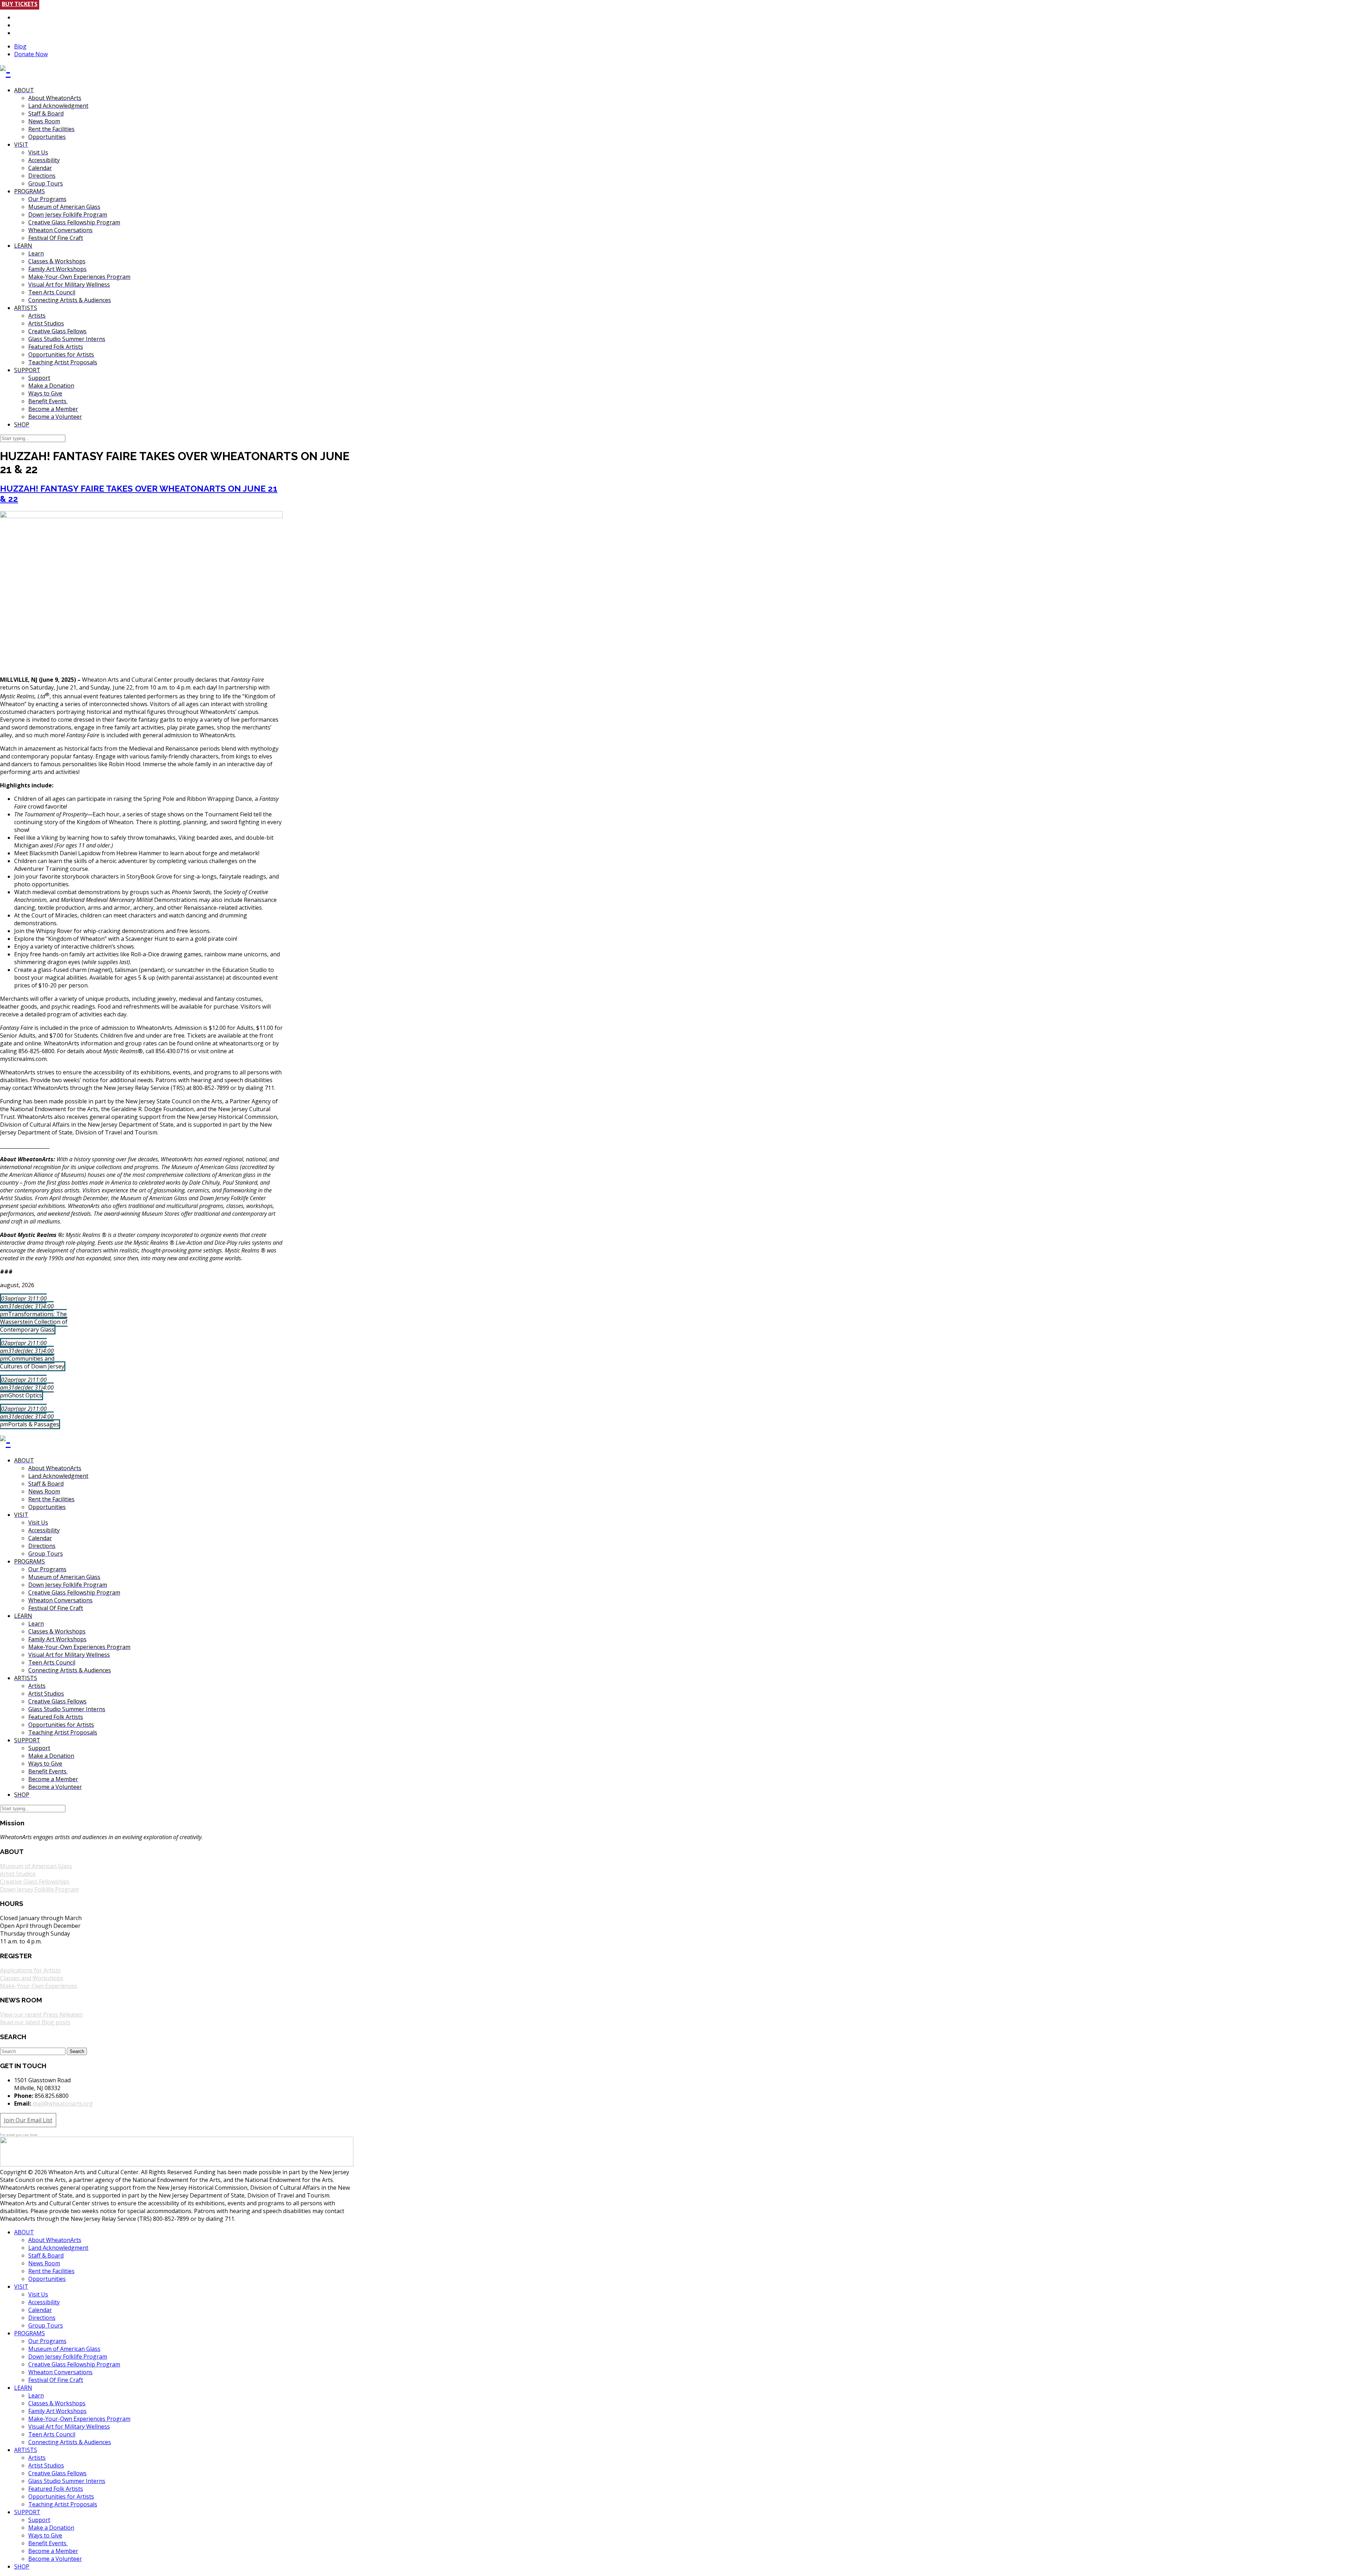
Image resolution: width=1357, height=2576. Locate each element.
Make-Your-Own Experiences (39, 1986)
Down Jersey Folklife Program (39, 1889)
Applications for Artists (30, 1970)
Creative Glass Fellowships (35, 1882)
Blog (20, 46)
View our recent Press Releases (41, 2014)
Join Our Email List (28, 2120)
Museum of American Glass (36, 1866)
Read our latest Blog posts (35, 2022)
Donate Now (31, 54)
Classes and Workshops (32, 1978)
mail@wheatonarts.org (63, 2103)
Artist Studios (18, 1874)
